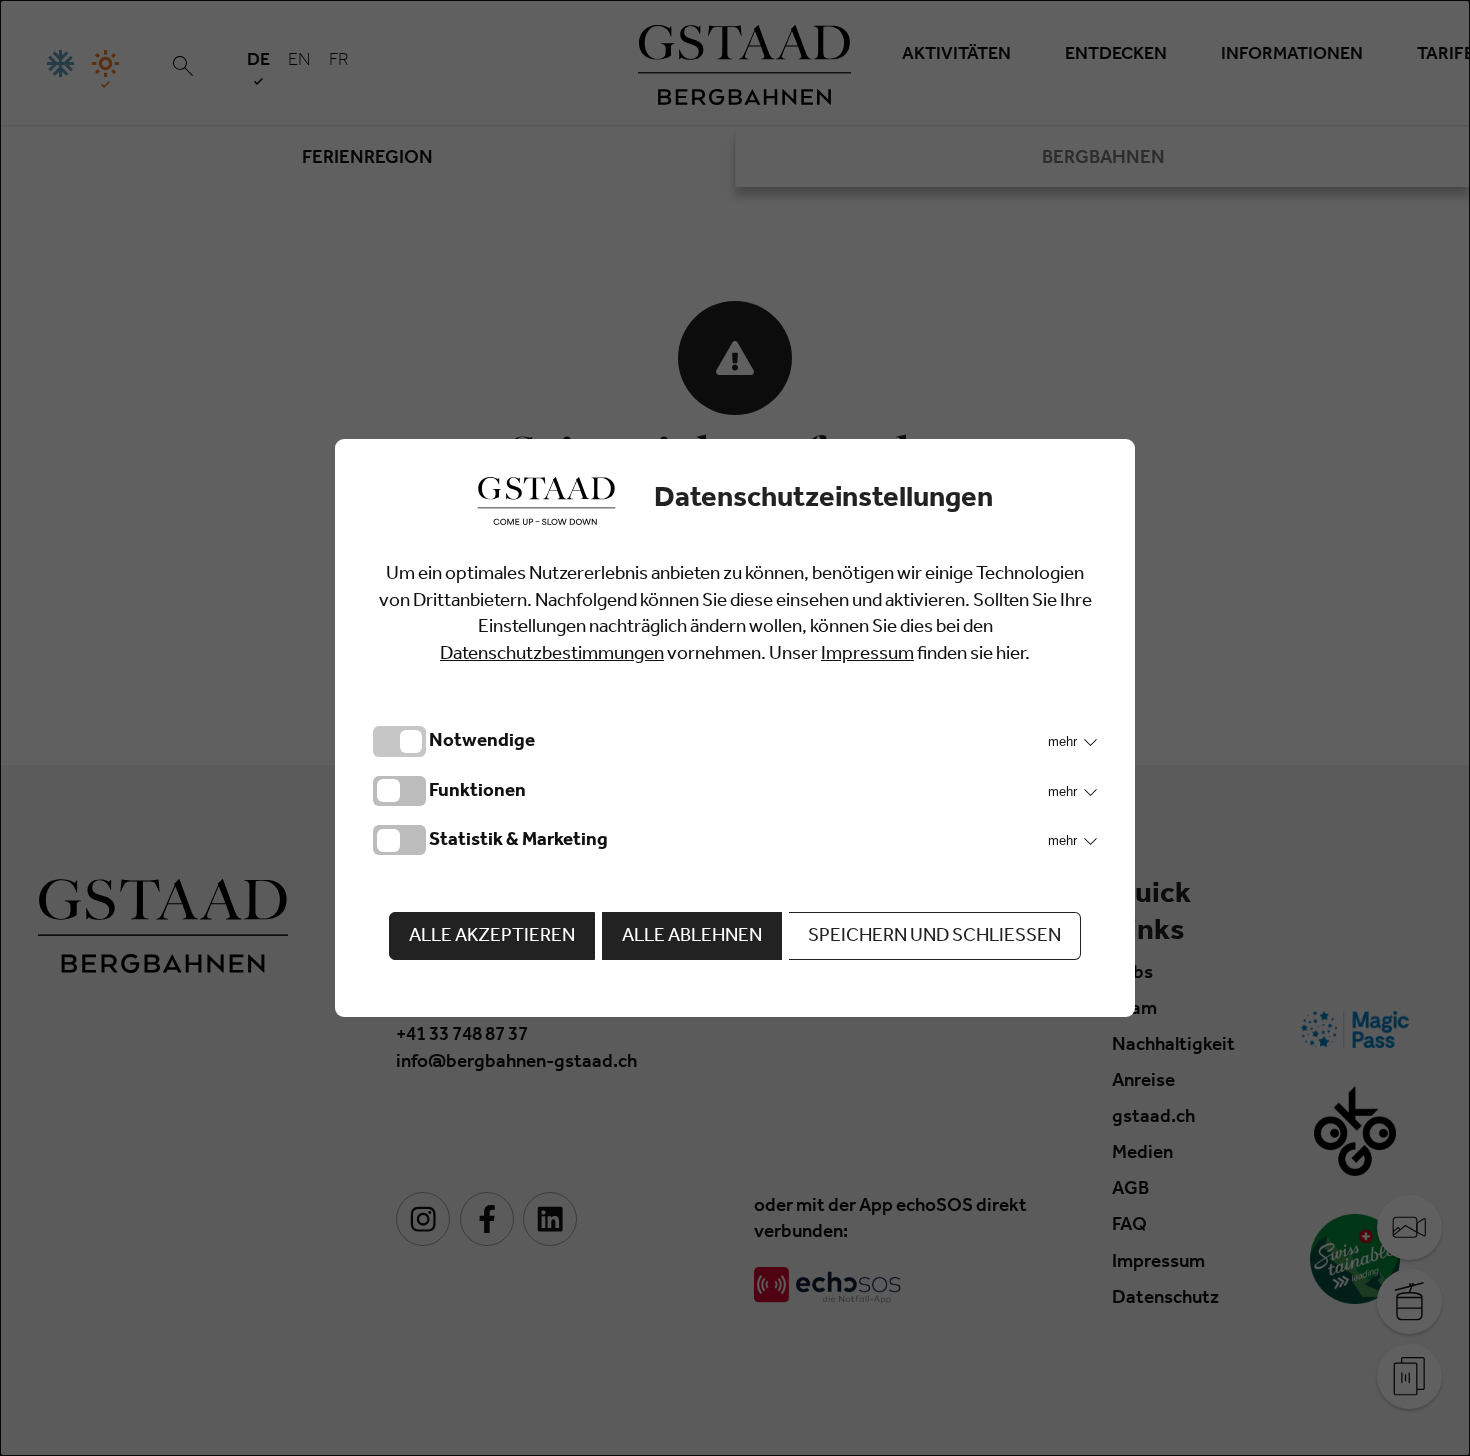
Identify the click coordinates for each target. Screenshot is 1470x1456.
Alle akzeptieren (492, 937)
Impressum (867, 655)
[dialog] (735, 728)
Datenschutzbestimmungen (552, 655)
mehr (1064, 741)
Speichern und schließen (934, 937)
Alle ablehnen (692, 937)
